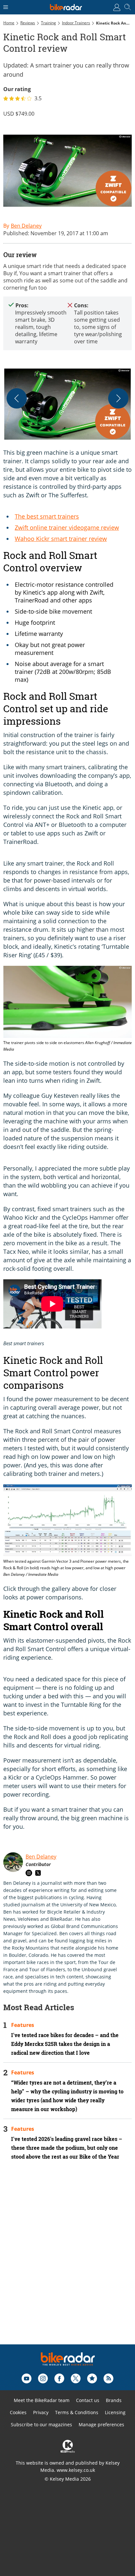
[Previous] (17, 398)
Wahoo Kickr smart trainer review (61, 539)
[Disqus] (67, 2261)
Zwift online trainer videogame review (67, 527)
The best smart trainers (47, 516)
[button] (67, 404)
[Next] (118, 398)
